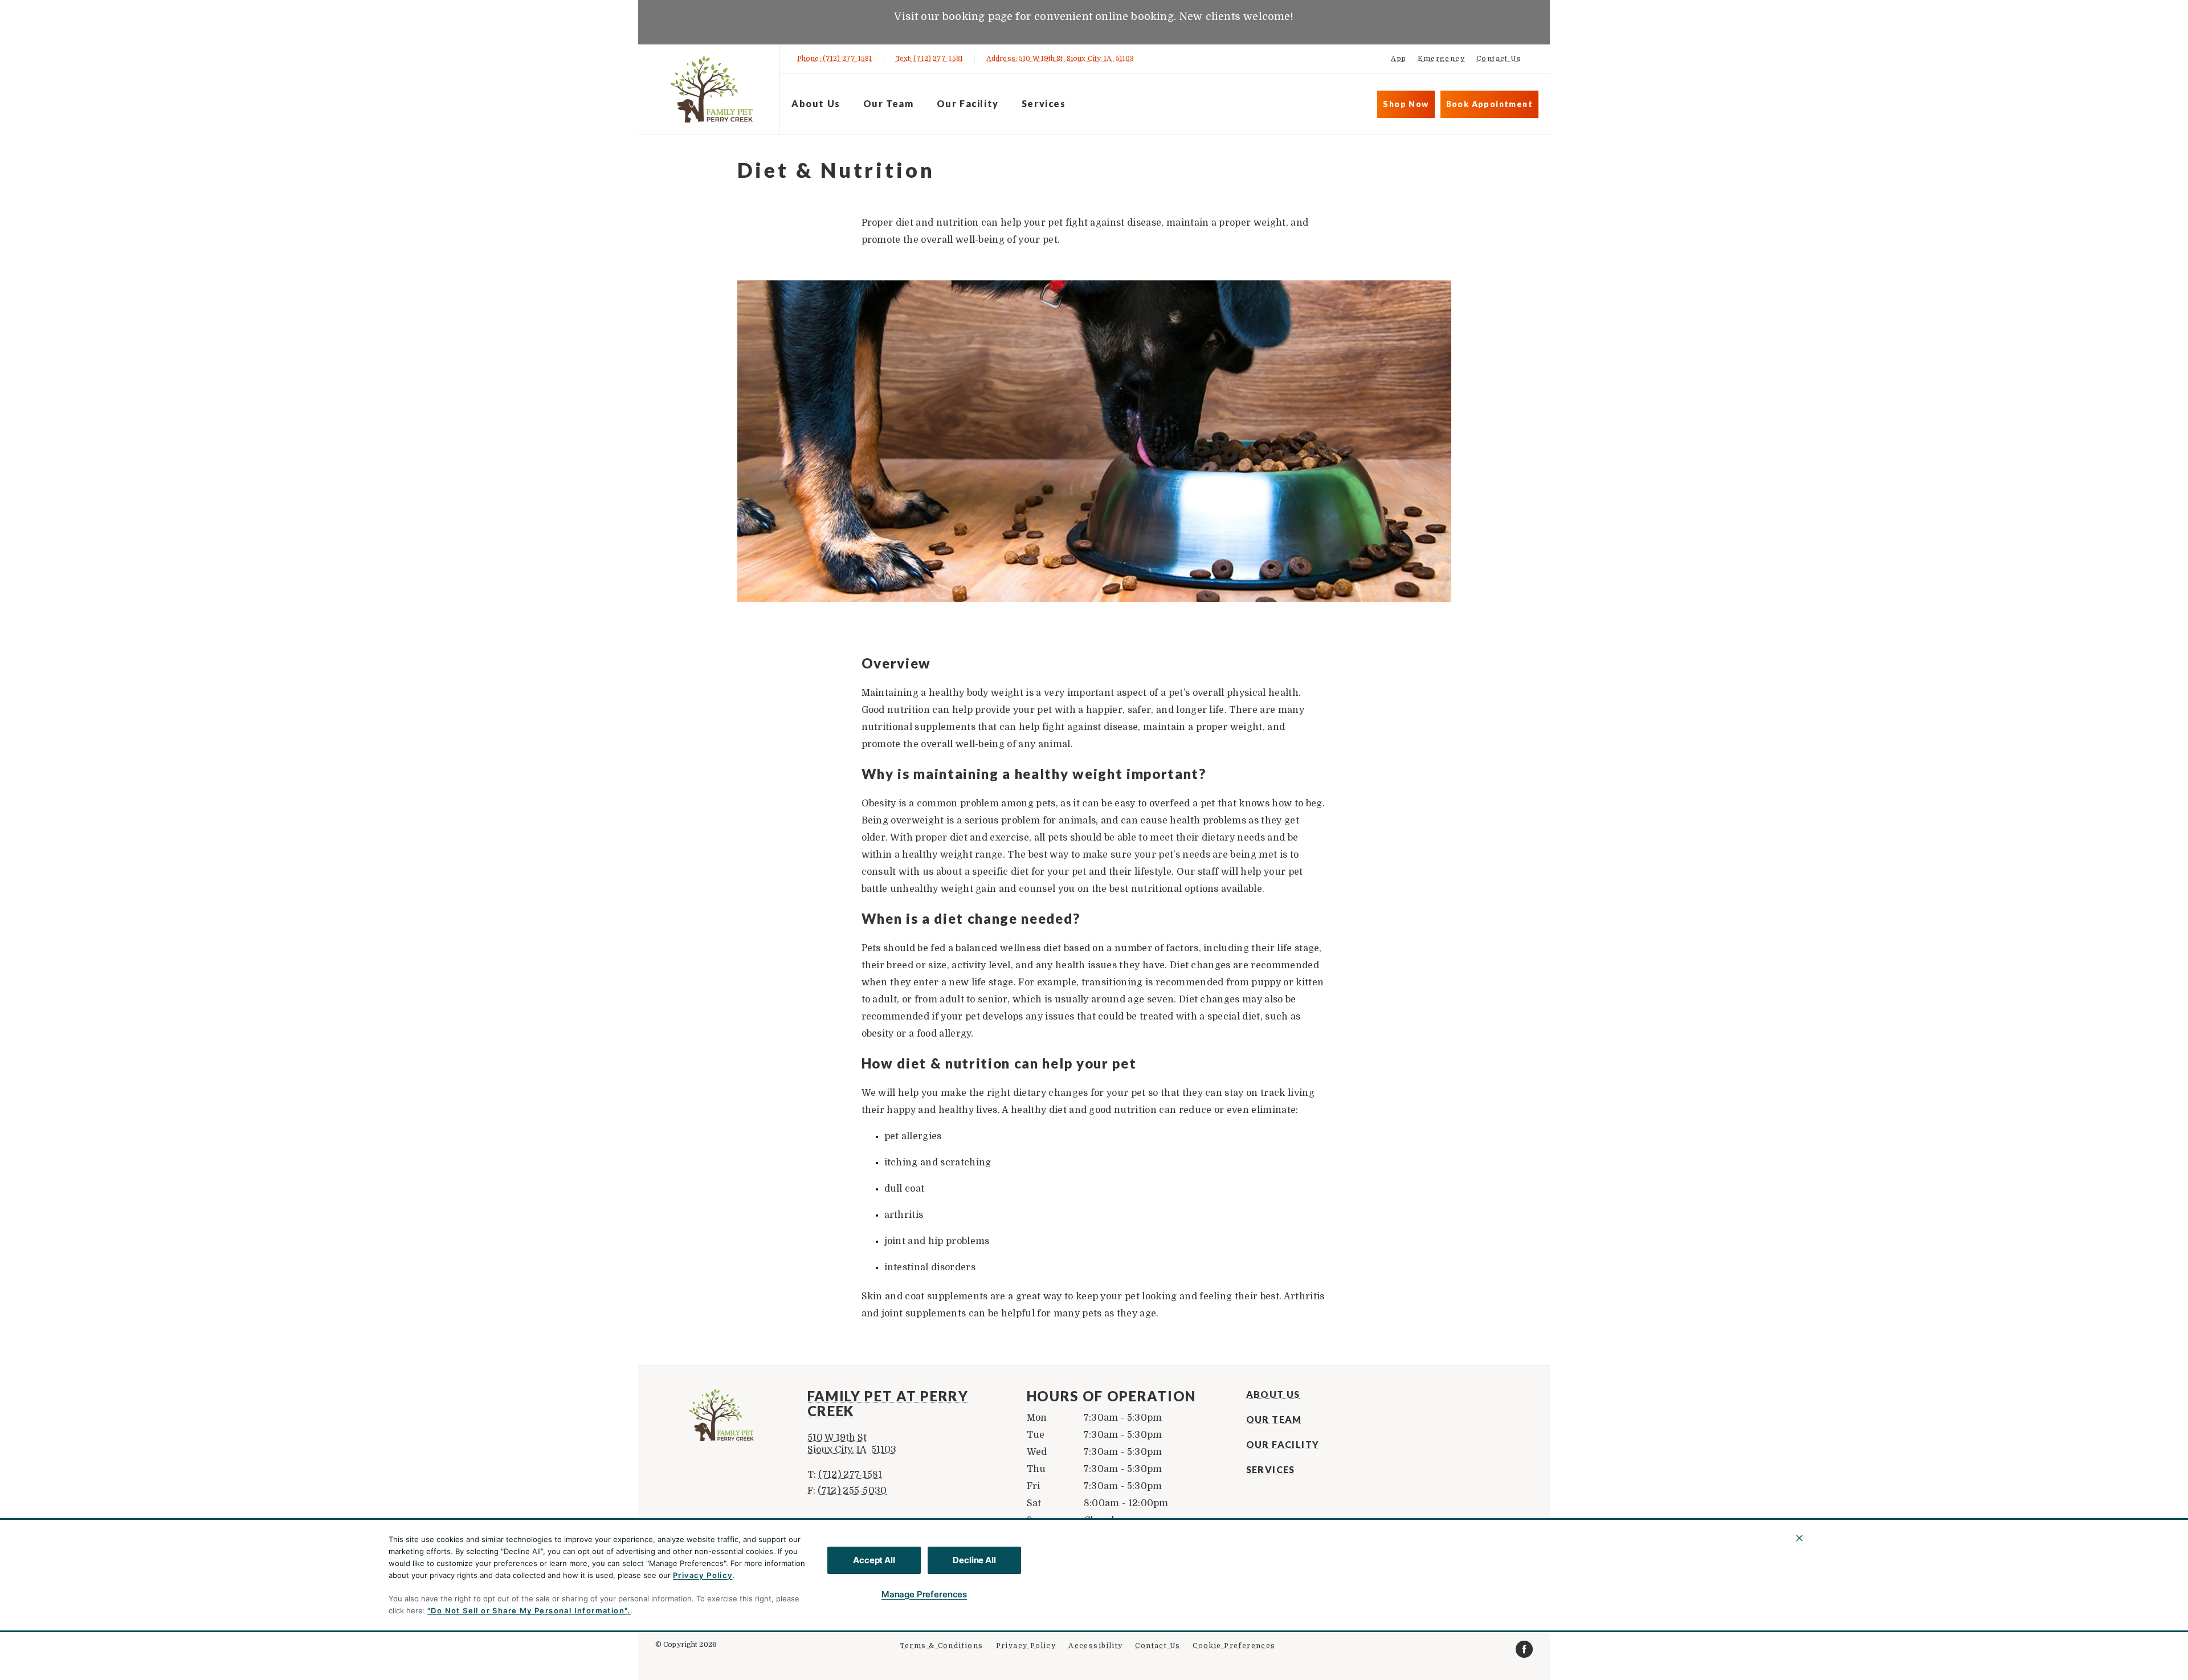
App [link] (1399, 59)
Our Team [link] (889, 103)
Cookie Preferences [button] (1234, 1646)
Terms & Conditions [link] (941, 1646)
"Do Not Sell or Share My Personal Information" (527, 1610)
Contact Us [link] (1499, 59)
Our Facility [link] (968, 103)
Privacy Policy (703, 1575)
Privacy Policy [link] (1026, 1646)
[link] (712, 89)
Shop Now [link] (1406, 104)
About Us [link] (816, 103)
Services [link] (1044, 103)
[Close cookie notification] (1799, 1538)
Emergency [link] (1441, 59)
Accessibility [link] (1095, 1646)
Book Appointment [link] (1489, 104)
